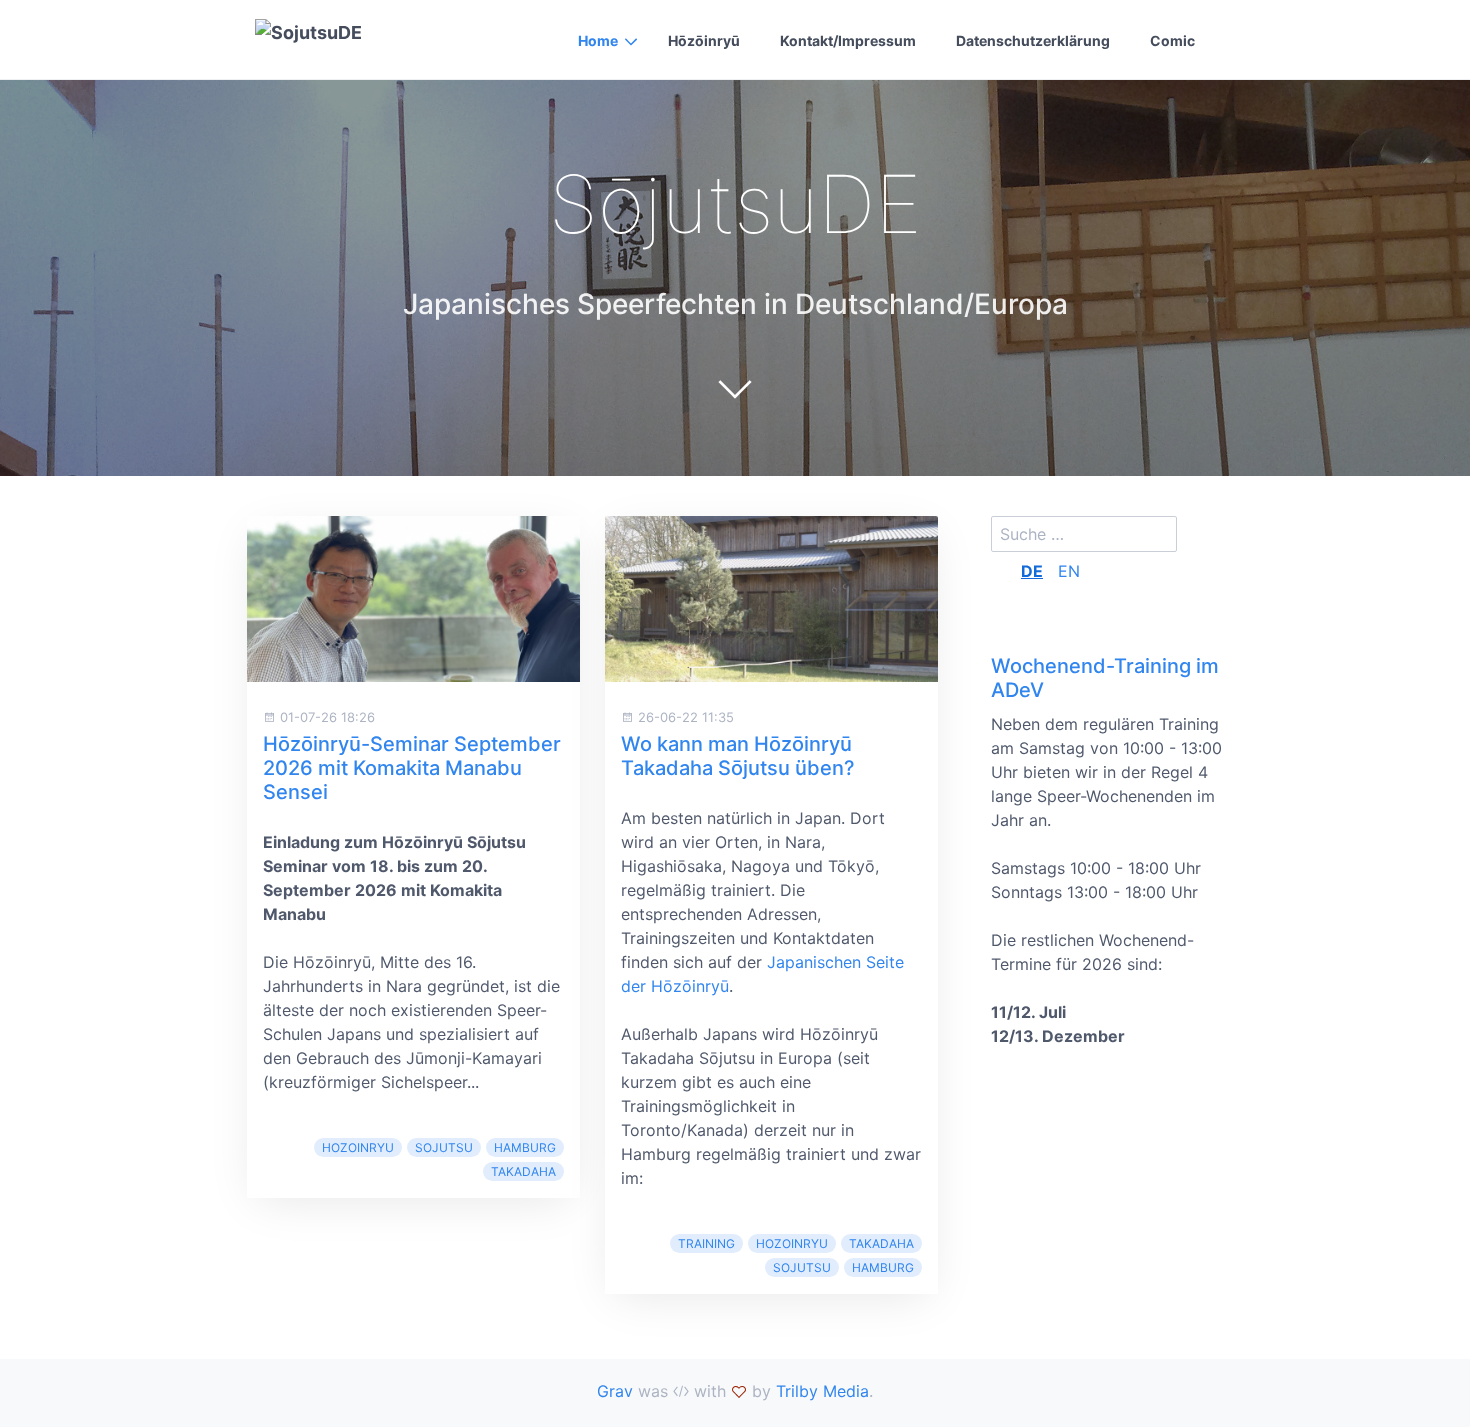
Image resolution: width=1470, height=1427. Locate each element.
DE (1032, 571)
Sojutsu (444, 1147)
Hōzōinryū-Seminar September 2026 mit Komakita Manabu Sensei (412, 768)
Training (706, 1243)
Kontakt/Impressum (848, 40)
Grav (615, 1391)
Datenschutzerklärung (1033, 40)
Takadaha (523, 1171)
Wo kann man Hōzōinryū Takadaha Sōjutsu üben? (738, 756)
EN (1069, 571)
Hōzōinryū (704, 40)
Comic (1172, 40)
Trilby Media (822, 1391)
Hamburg (525, 1147)
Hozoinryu (358, 1147)
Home (598, 40)
